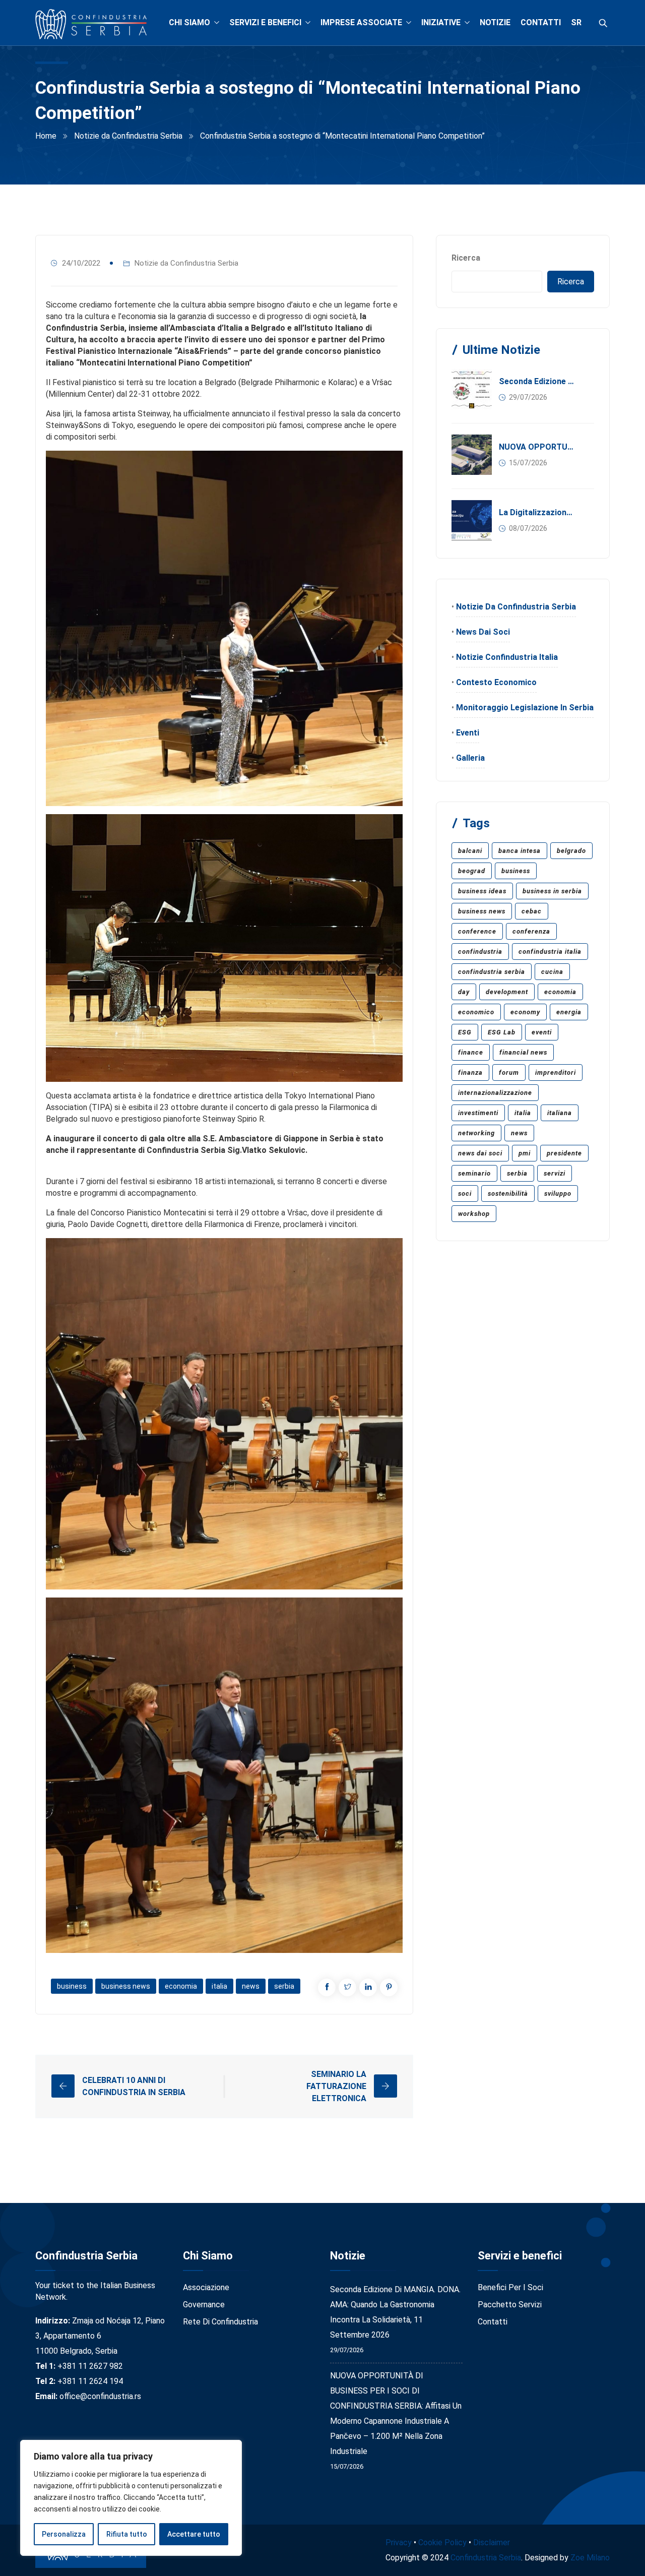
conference (477, 931)
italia (219, 1986)
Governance (204, 2305)
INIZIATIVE (441, 22)
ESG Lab (502, 1032)
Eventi (468, 733)
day (464, 992)
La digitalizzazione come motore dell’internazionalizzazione (537, 512)
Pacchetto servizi (510, 2305)
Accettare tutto (194, 2534)
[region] (131, 2498)
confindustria (480, 952)
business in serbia (552, 891)
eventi (542, 1032)
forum (509, 1072)
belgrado (571, 851)
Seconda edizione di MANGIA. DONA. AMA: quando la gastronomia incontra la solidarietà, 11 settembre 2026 (537, 381)
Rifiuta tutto (127, 2534)
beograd (472, 871)
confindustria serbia (492, 972)
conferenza (531, 931)
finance (471, 1052)
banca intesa (520, 851)
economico (476, 1012)
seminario (474, 1173)
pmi (525, 1153)
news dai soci (480, 1153)
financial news (523, 1052)
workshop (474, 1214)
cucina (552, 972)
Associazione (206, 2287)
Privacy (399, 2542)
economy (525, 1012)
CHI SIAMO (189, 22)
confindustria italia (550, 952)
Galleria (470, 758)
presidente (564, 1153)
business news (126, 1986)
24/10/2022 (81, 263)
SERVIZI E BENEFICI (265, 22)
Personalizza (64, 2534)
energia (569, 1012)
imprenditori (556, 1072)
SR (576, 22)
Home (46, 136)
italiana (560, 1113)
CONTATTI (541, 22)
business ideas (482, 891)
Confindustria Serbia (486, 2558)
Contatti (493, 2322)
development (507, 992)
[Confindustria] (91, 25)
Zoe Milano (590, 2558)
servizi (555, 1173)
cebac (532, 911)
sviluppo (558, 1193)
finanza (470, 1072)
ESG (465, 1032)
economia (181, 1986)
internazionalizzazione (495, 1093)
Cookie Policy (442, 2542)
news (251, 1986)
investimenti (478, 1113)
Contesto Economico (496, 682)
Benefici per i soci (510, 2287)
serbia (284, 1986)
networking (476, 1133)
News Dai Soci (483, 632)
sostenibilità (508, 1193)
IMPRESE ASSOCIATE (361, 22)
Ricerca (466, 258)
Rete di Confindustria (220, 2322)
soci (465, 1193)
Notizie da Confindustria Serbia (128, 136)
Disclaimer (492, 2542)
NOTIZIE (495, 22)
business (72, 1986)
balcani (470, 851)
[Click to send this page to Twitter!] (347, 1987)
